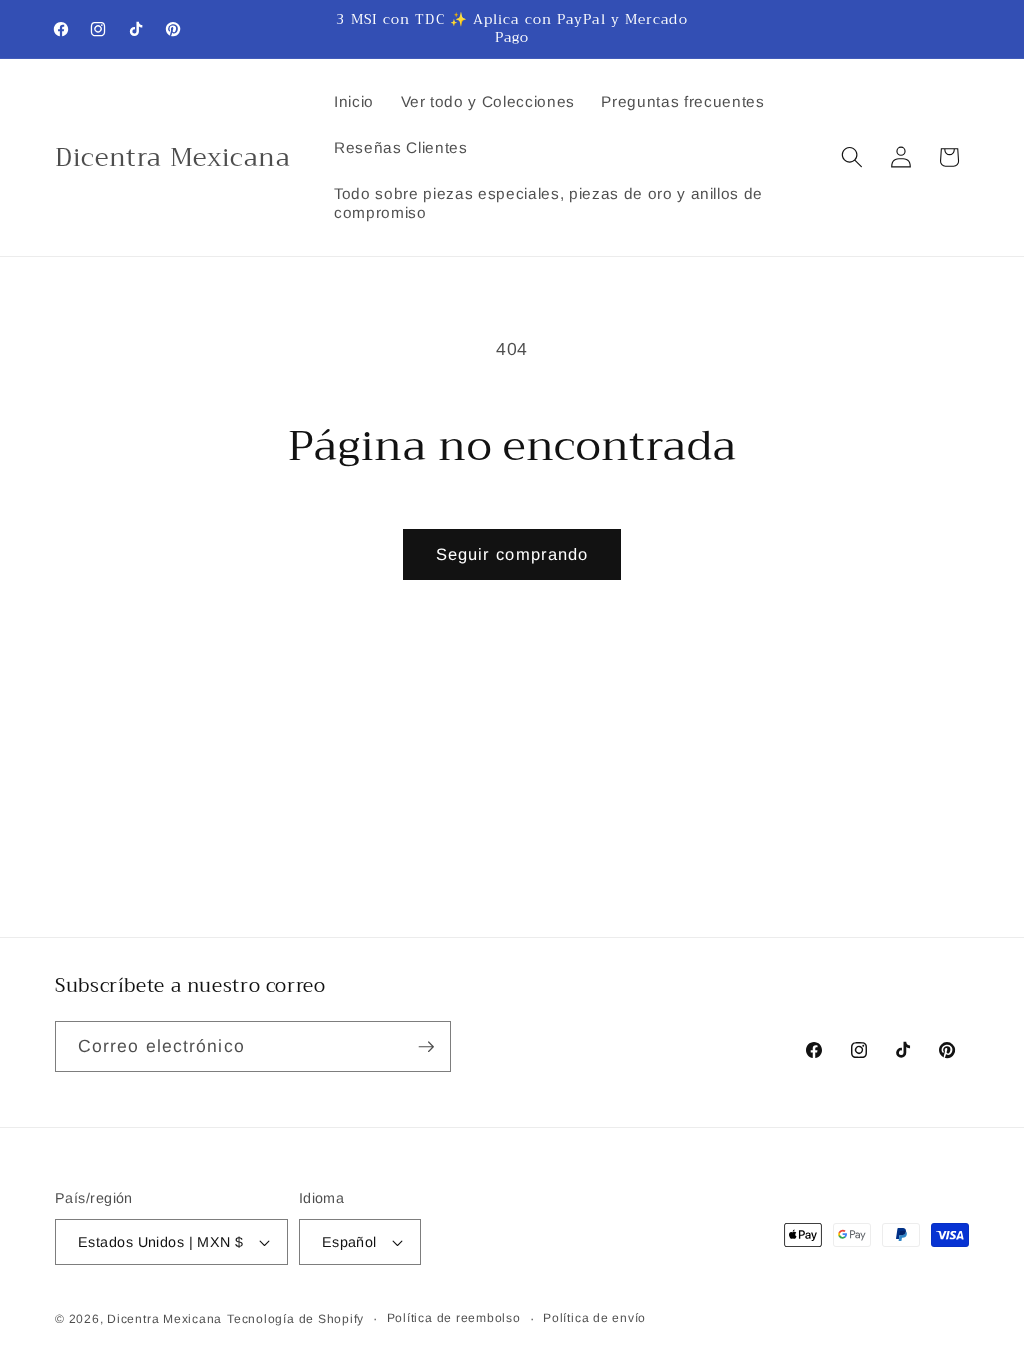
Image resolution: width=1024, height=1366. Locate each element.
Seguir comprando (512, 554)
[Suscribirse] (426, 1047)
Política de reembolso (454, 1318)
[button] (852, 157)
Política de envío (594, 1318)
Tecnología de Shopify (295, 1319)
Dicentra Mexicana (164, 1319)
